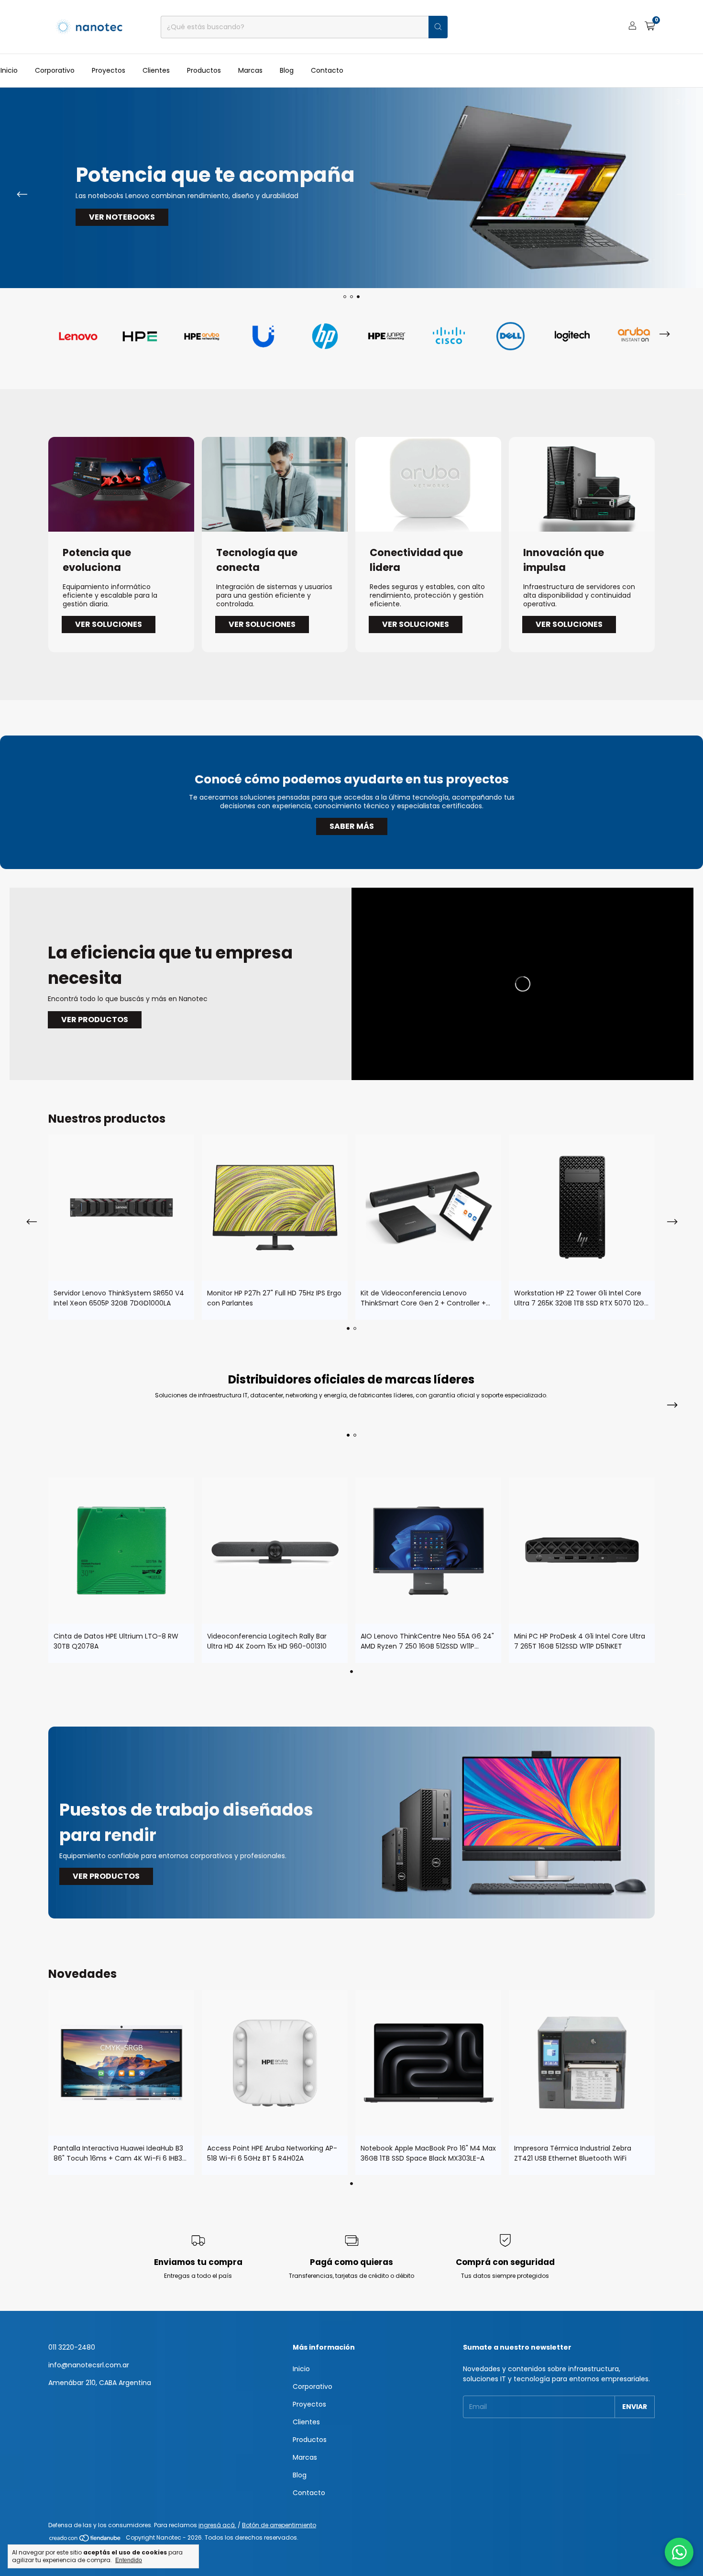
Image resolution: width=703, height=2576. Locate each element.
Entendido (129, 2560)
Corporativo (55, 70)
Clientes (156, 70)
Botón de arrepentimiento (279, 2525)
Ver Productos (95, 1020)
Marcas (250, 70)
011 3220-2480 (72, 2347)
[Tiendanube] (85, 2540)
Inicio (9, 70)
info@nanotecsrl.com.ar (89, 2365)
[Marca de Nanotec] (78, 335)
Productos (204, 70)
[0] (650, 27)
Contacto (327, 70)
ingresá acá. (217, 2525)
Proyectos (109, 70)
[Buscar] (438, 27)
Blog (287, 70)
